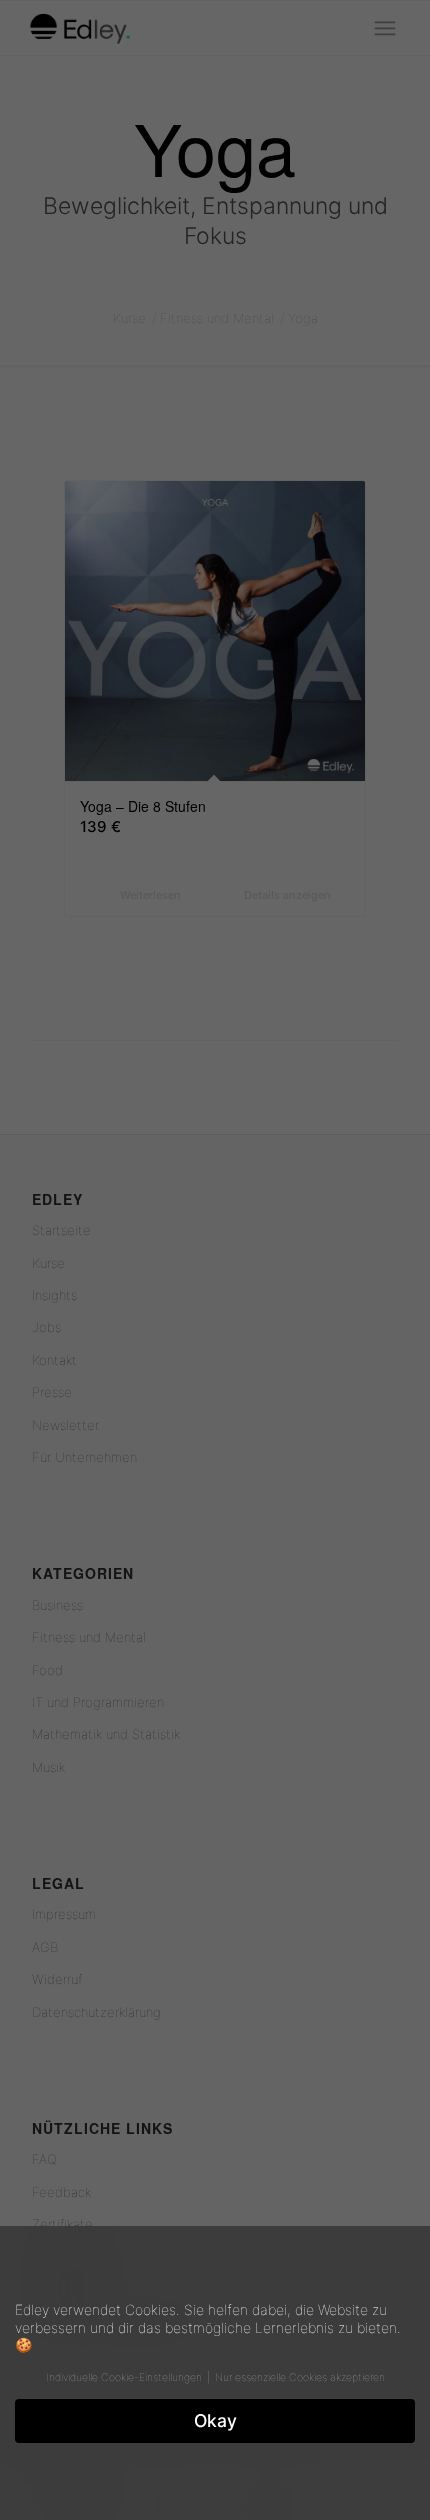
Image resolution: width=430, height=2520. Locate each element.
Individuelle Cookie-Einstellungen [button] (125, 2377)
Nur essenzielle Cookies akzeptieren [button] (300, 2377)
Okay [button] (215, 2420)
